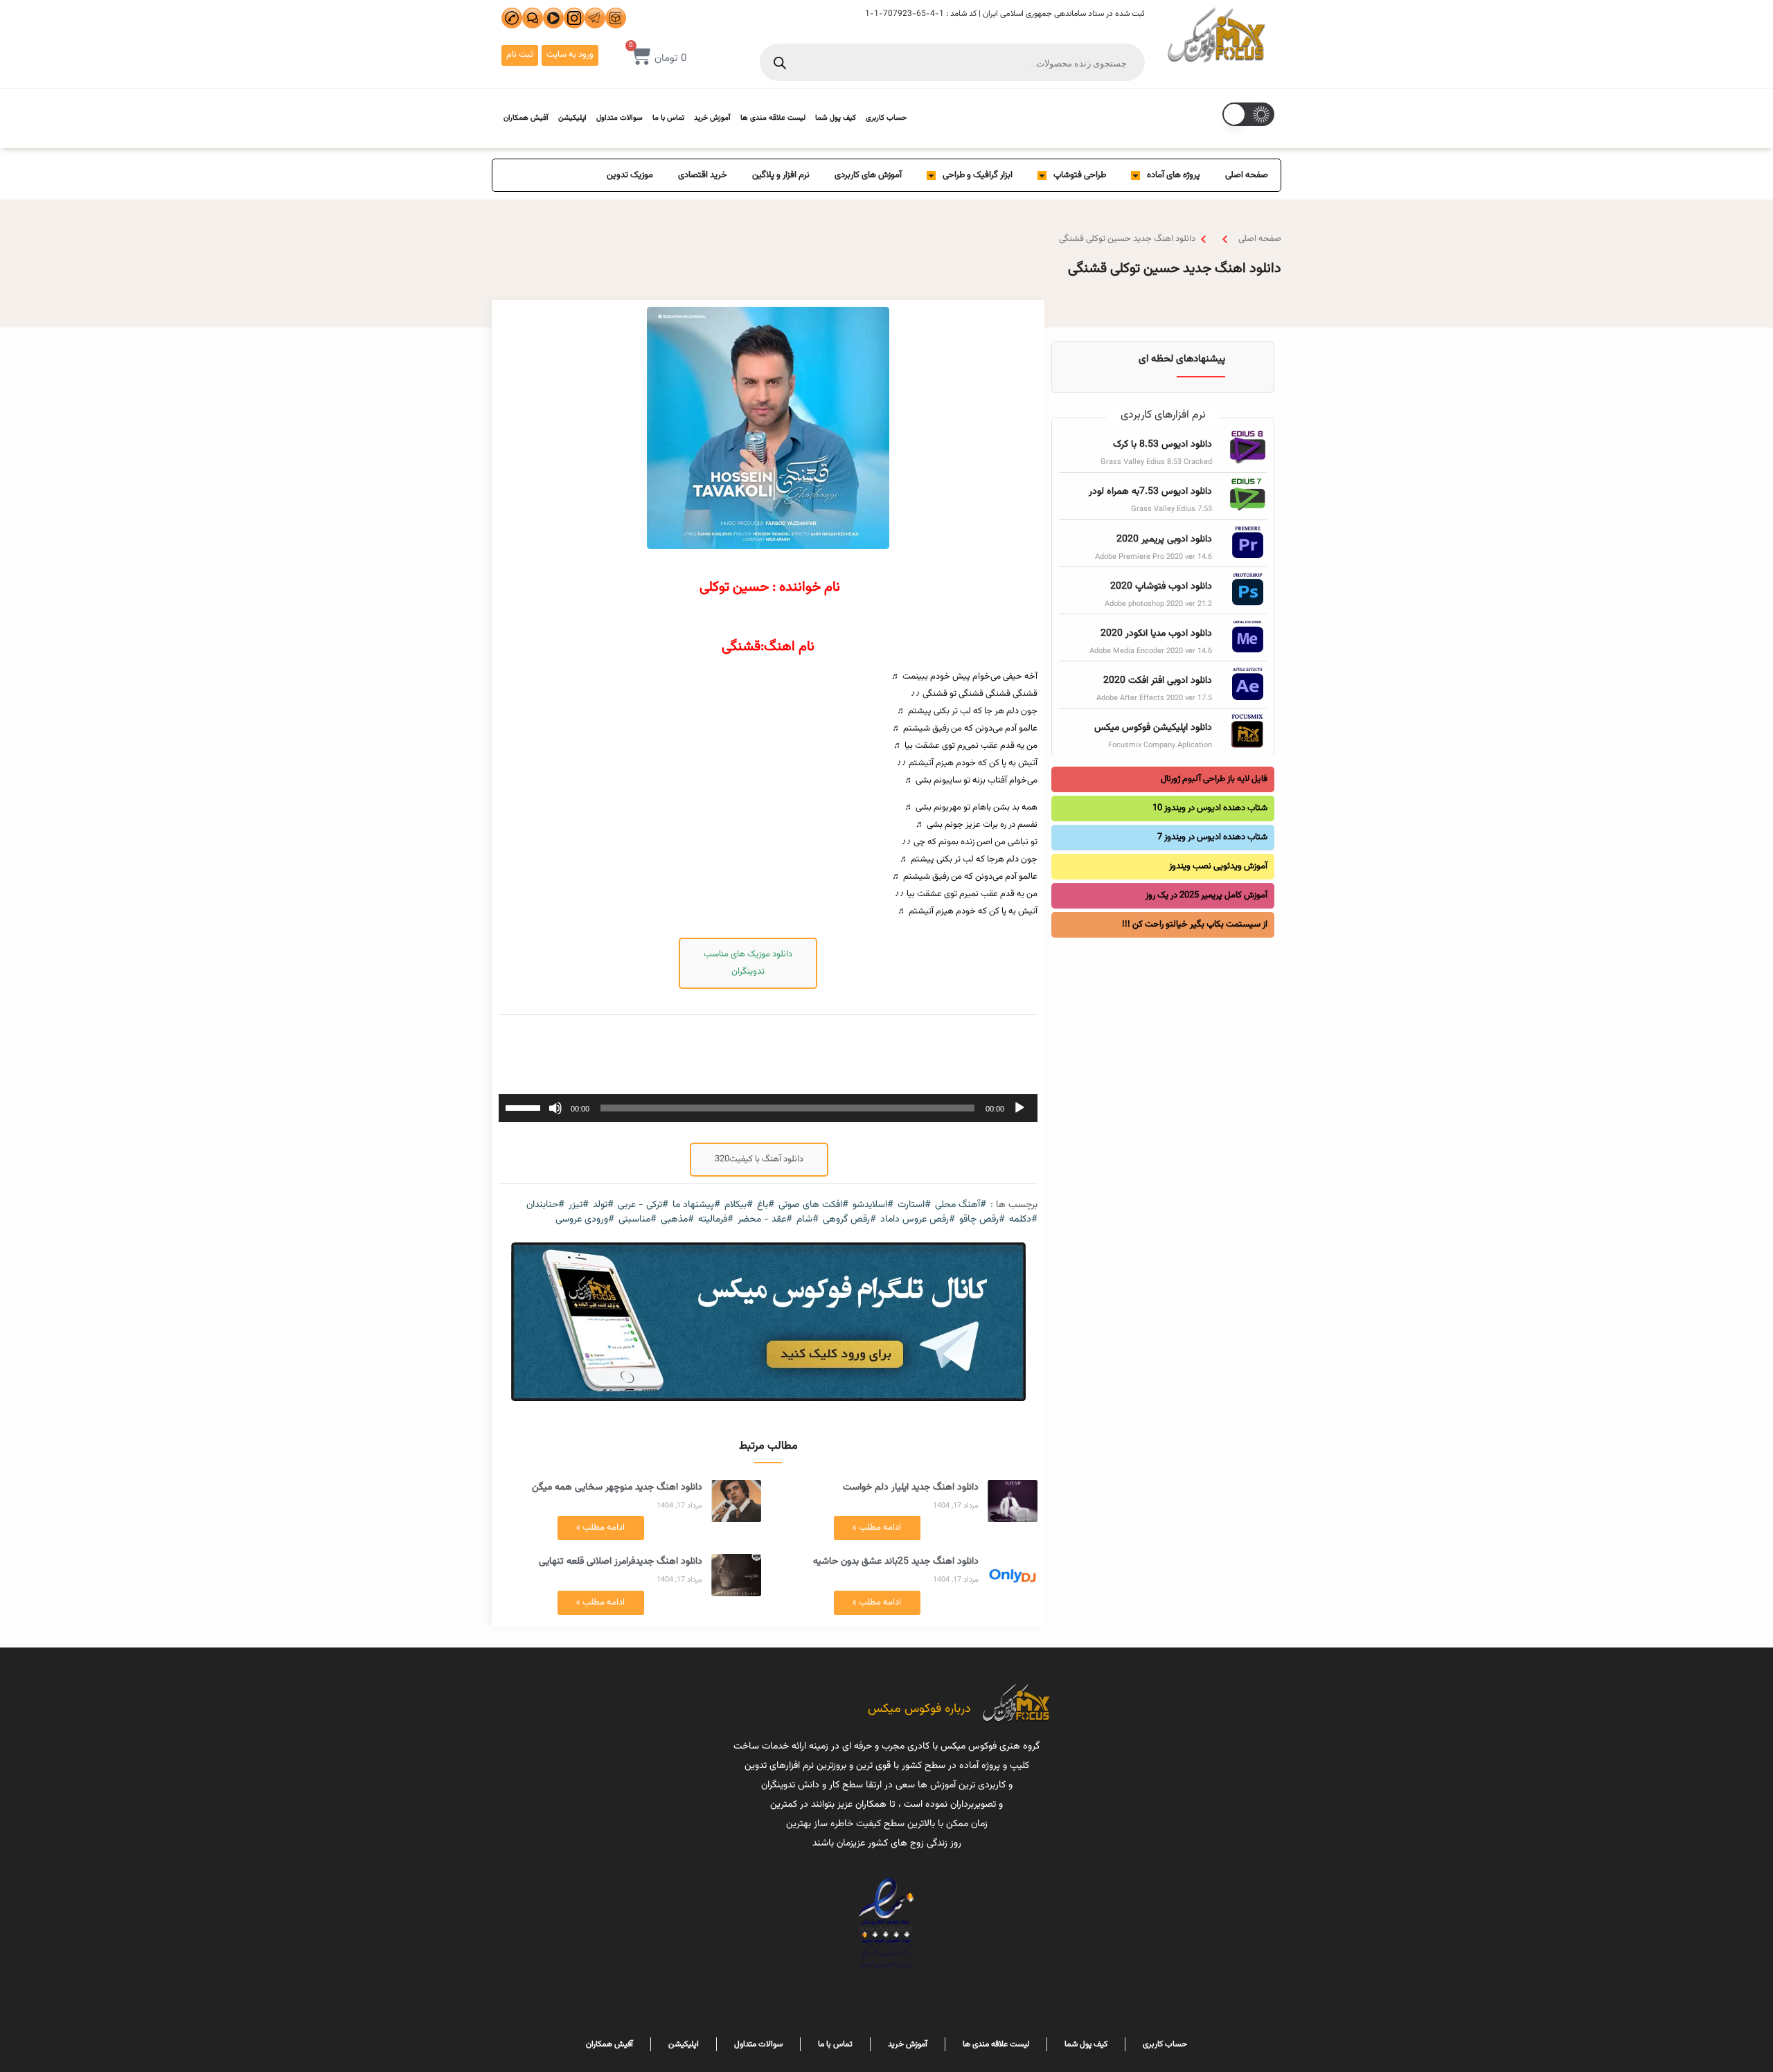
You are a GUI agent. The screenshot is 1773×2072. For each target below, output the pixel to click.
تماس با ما (668, 118)
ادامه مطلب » (877, 1528)
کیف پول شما (836, 118)
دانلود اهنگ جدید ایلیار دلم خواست (911, 1488)
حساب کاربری (886, 118)
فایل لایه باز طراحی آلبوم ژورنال (1214, 779)
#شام (808, 1220)
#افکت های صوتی (813, 1205)
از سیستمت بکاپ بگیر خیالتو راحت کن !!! (1195, 925)
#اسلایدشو (873, 1205)
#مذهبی (677, 1220)
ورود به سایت (570, 55)
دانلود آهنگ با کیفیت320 (759, 1159)
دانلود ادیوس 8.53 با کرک (1162, 445)
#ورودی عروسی (585, 1220)
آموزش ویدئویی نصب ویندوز (1218, 866)
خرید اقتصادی (703, 175)
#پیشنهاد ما (696, 1205)
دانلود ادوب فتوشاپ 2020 (1161, 587)
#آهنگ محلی (961, 1205)
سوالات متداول (620, 118)
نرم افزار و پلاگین (781, 175)
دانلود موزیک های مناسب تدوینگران (748, 963)
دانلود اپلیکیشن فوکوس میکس (1153, 728)
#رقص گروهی (849, 1220)
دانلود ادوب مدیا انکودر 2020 (1156, 634)
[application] (768, 1108)
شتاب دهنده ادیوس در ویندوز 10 (1210, 808)
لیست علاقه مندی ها (773, 118)
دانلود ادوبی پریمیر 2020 (1164, 539)
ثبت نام (520, 55)
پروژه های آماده (1174, 175)
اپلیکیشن (572, 118)
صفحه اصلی (1247, 175)
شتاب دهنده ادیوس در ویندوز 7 (1212, 837)
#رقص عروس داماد (918, 1220)
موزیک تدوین (630, 175)
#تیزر (579, 1205)
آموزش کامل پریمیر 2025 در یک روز (1206, 895)
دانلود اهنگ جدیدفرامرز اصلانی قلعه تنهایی (621, 1562)
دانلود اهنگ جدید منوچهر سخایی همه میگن (617, 1488)
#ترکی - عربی (643, 1205)
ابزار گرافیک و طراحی (978, 175)
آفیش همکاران (526, 118)
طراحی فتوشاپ (1080, 175)
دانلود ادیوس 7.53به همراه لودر (1150, 492)
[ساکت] (555, 1108)
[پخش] (1019, 1108)
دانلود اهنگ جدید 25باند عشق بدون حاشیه (896, 1562)
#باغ (766, 1205)
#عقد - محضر (765, 1220)
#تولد (603, 1205)
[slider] (525, 1107)
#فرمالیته (716, 1220)
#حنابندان (545, 1205)
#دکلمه (1023, 1220)
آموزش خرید (712, 118)
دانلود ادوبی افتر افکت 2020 (1158, 681)
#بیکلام (739, 1205)
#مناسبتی (638, 1220)
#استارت (914, 1205)
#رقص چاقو (982, 1220)
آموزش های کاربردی (868, 175)
